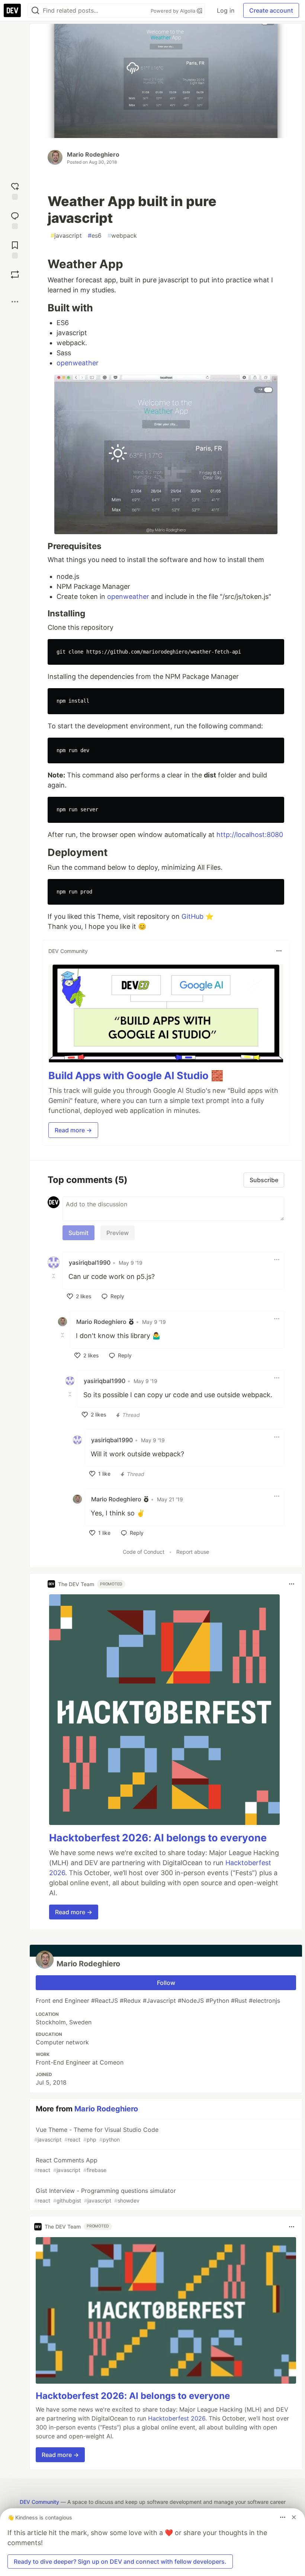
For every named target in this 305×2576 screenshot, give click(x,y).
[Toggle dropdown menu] (279, 951)
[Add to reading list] (15, 249)
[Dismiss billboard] (294, 2517)
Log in (226, 10)
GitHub (192, 916)
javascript (66, 235)
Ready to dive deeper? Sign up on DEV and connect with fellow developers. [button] (120, 2561)
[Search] (35, 11)
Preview (118, 1233)
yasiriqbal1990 (90, 1263)
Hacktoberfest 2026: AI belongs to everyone (158, 1838)
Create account (271, 10)
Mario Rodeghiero (93, 154)
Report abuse (193, 1552)
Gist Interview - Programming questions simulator (105, 2195)
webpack (122, 235)
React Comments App (70, 2165)
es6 (95, 235)
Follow (166, 1983)
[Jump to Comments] (15, 220)
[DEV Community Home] (12, 10)
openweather (78, 363)
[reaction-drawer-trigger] (15, 190)
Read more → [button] (73, 1130)
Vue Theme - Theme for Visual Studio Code (96, 2134)
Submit (78, 1233)
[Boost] (15, 275)
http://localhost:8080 (250, 835)
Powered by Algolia (174, 11)
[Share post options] (15, 302)
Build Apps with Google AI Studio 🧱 (136, 1076)
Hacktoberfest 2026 (177, 2418)
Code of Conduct (144, 1552)
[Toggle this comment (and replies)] (54, 1276)
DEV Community (39, 2502)
